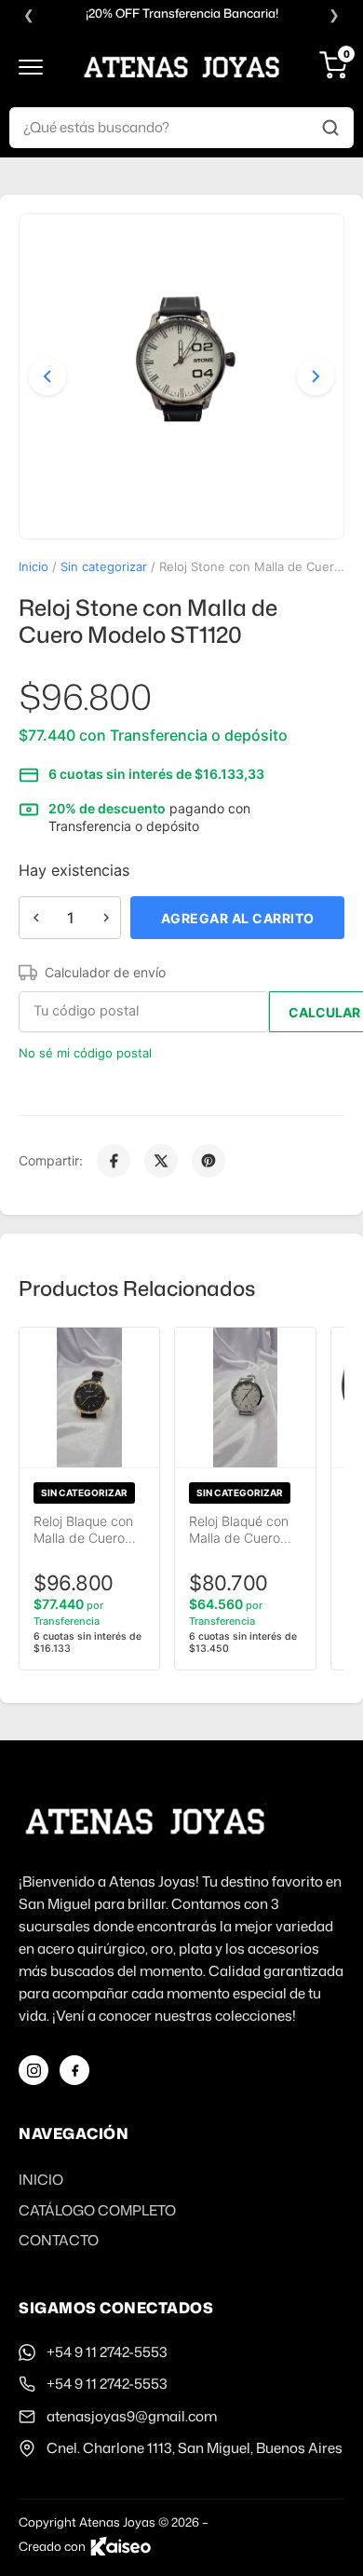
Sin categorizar (104, 566)
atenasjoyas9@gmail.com (132, 2416)
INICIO (41, 2180)
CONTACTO (59, 2240)
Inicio (34, 566)
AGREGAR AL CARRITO (238, 918)
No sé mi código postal (85, 1053)
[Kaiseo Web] (121, 2546)
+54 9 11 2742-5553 (107, 2352)
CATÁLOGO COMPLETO (97, 2210)
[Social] (34, 2070)
